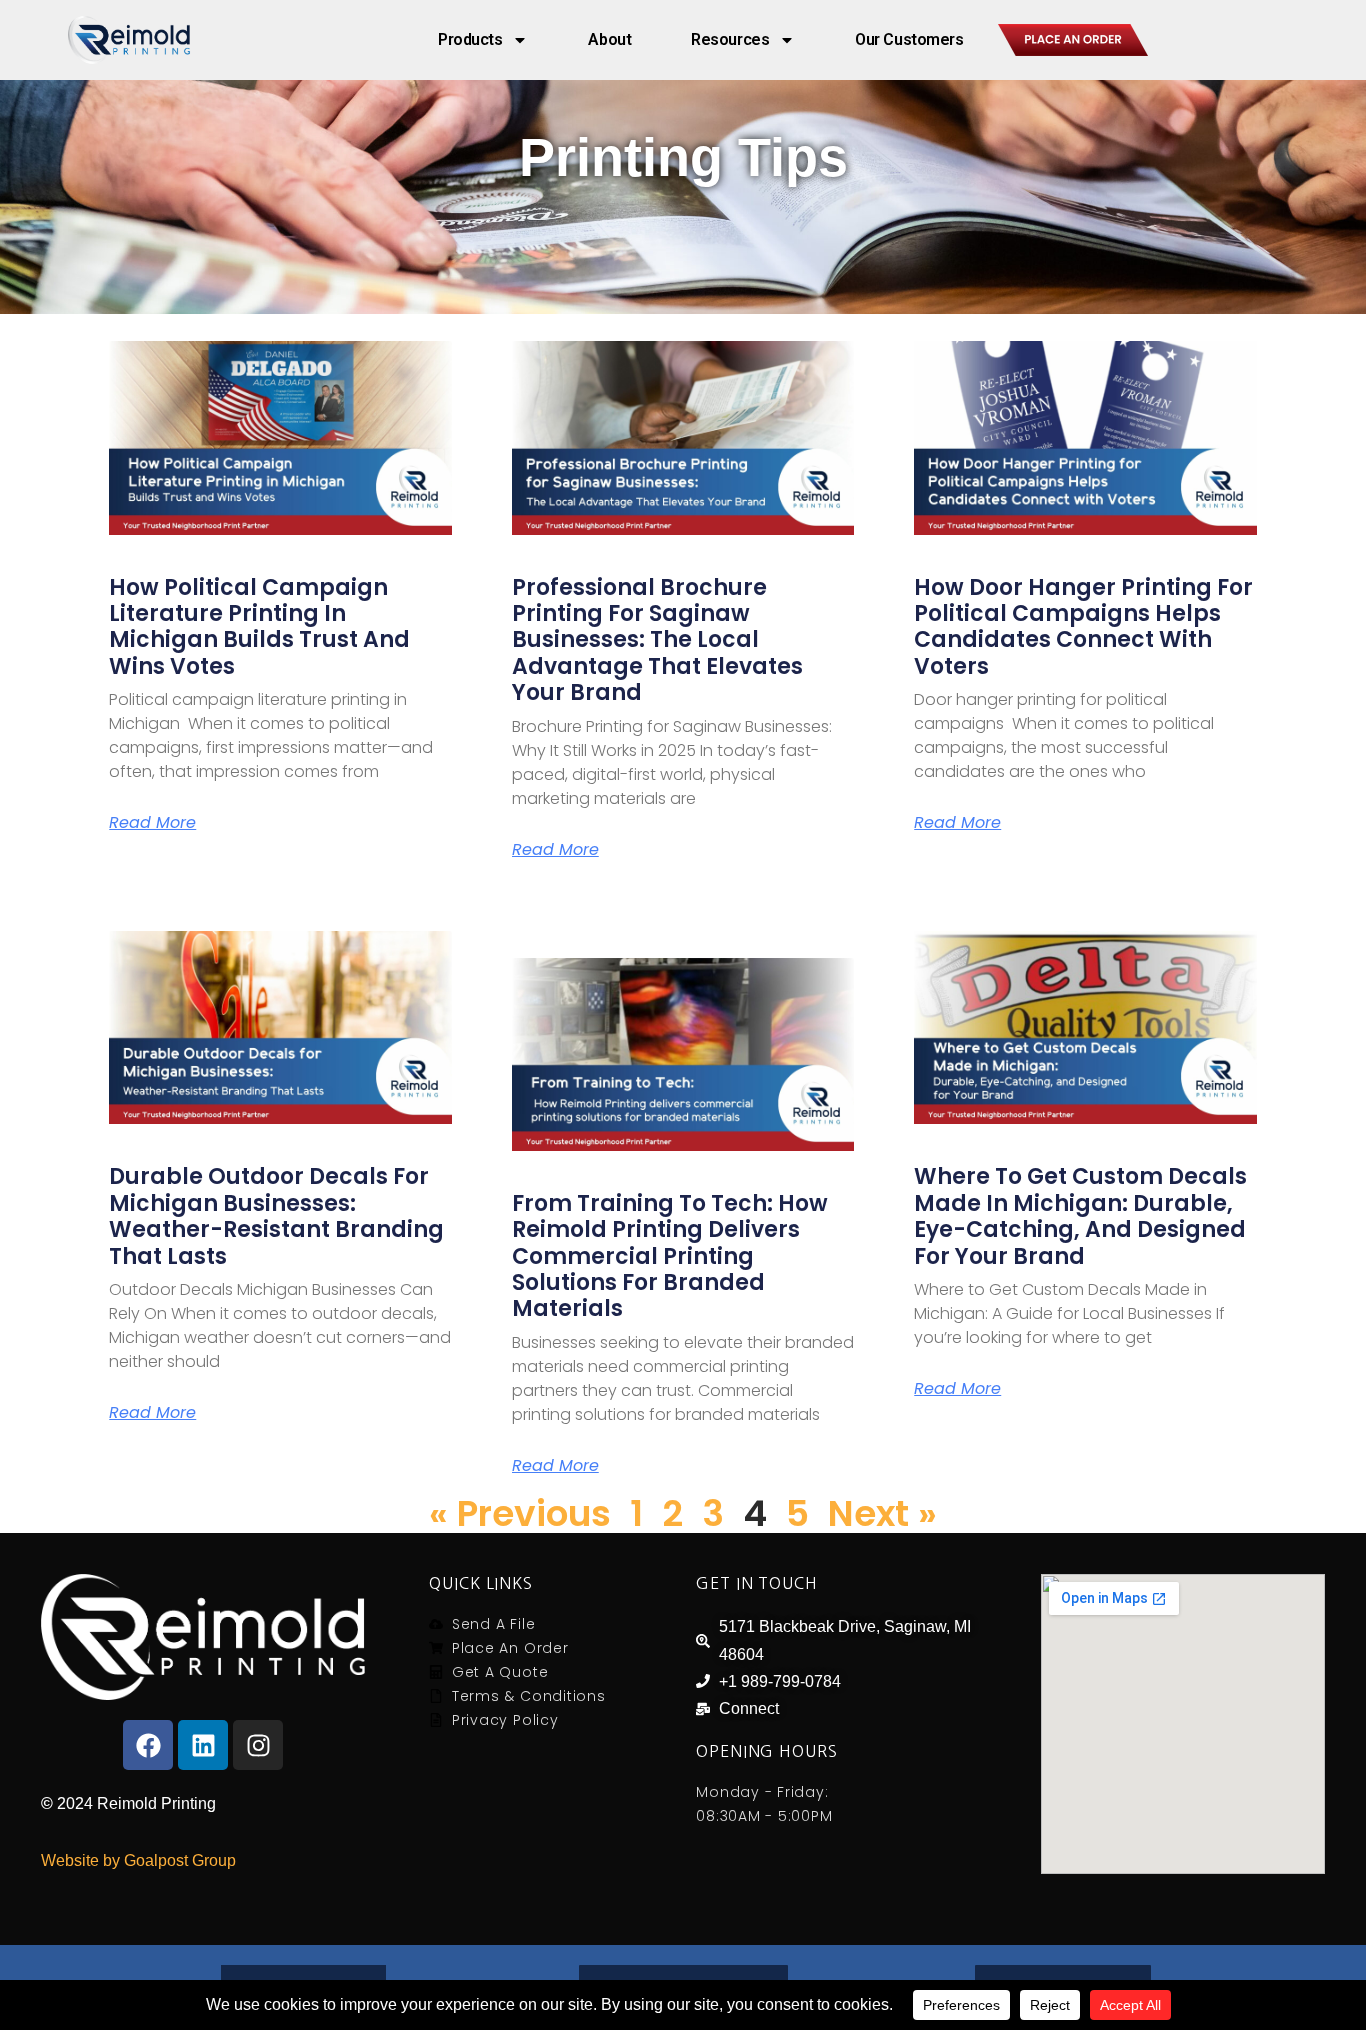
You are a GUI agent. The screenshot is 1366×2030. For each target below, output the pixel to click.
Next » (882, 1513)
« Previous (520, 1513)
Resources (730, 39)
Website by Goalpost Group (138, 1860)
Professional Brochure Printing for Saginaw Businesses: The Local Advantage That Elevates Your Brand (657, 640)
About (609, 39)
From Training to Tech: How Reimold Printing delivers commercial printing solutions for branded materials (670, 1256)
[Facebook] (148, 1745)
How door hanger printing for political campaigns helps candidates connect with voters (1083, 627)
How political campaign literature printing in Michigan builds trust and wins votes (259, 627)
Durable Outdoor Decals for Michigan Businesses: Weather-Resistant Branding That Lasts (276, 1216)
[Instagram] (258, 1745)
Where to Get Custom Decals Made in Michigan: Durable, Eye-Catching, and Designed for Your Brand (1080, 1216)
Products (470, 39)
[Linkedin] (203, 1745)
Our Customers (909, 39)
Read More (152, 823)
